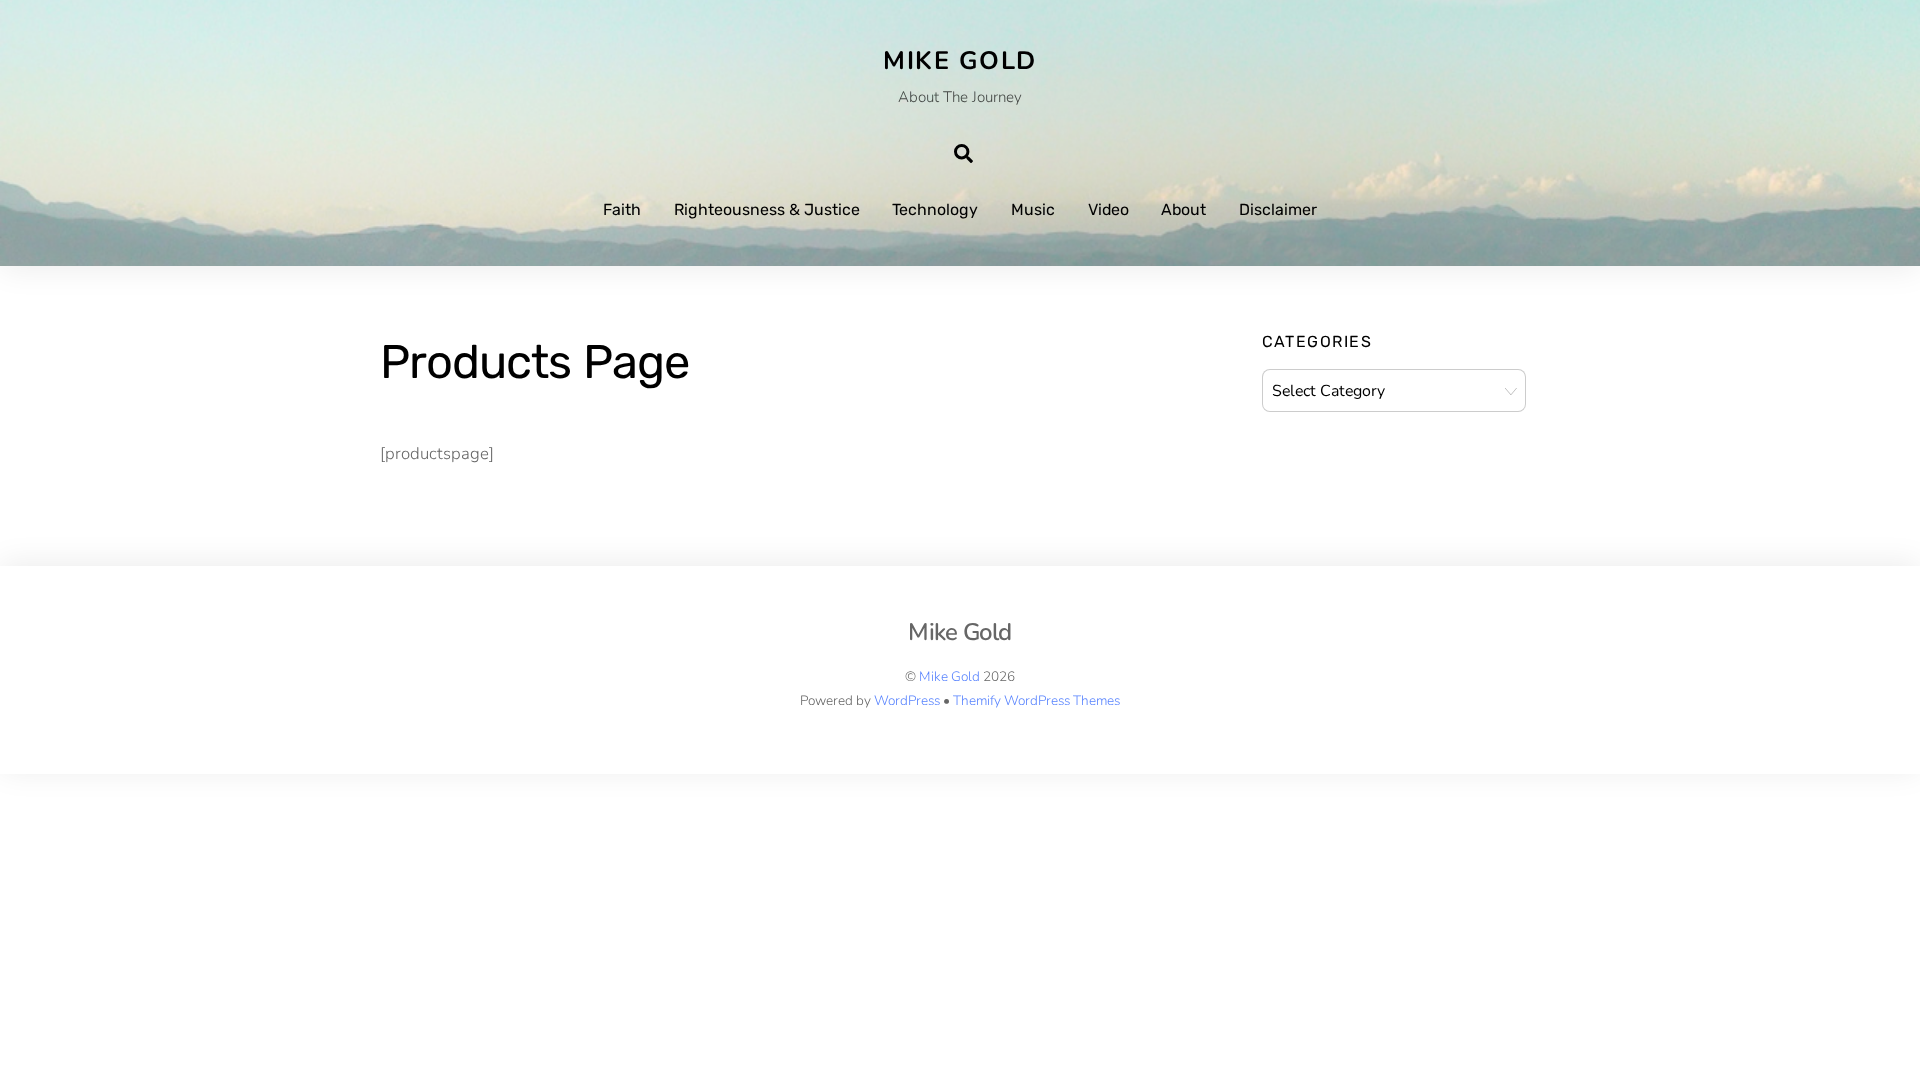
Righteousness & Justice (767, 209)
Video (1108, 209)
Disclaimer (1278, 209)
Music (1033, 209)
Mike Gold (949, 676)
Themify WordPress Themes (1036, 700)
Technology (935, 209)
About (1183, 209)
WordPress (907, 700)
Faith (622, 209)
